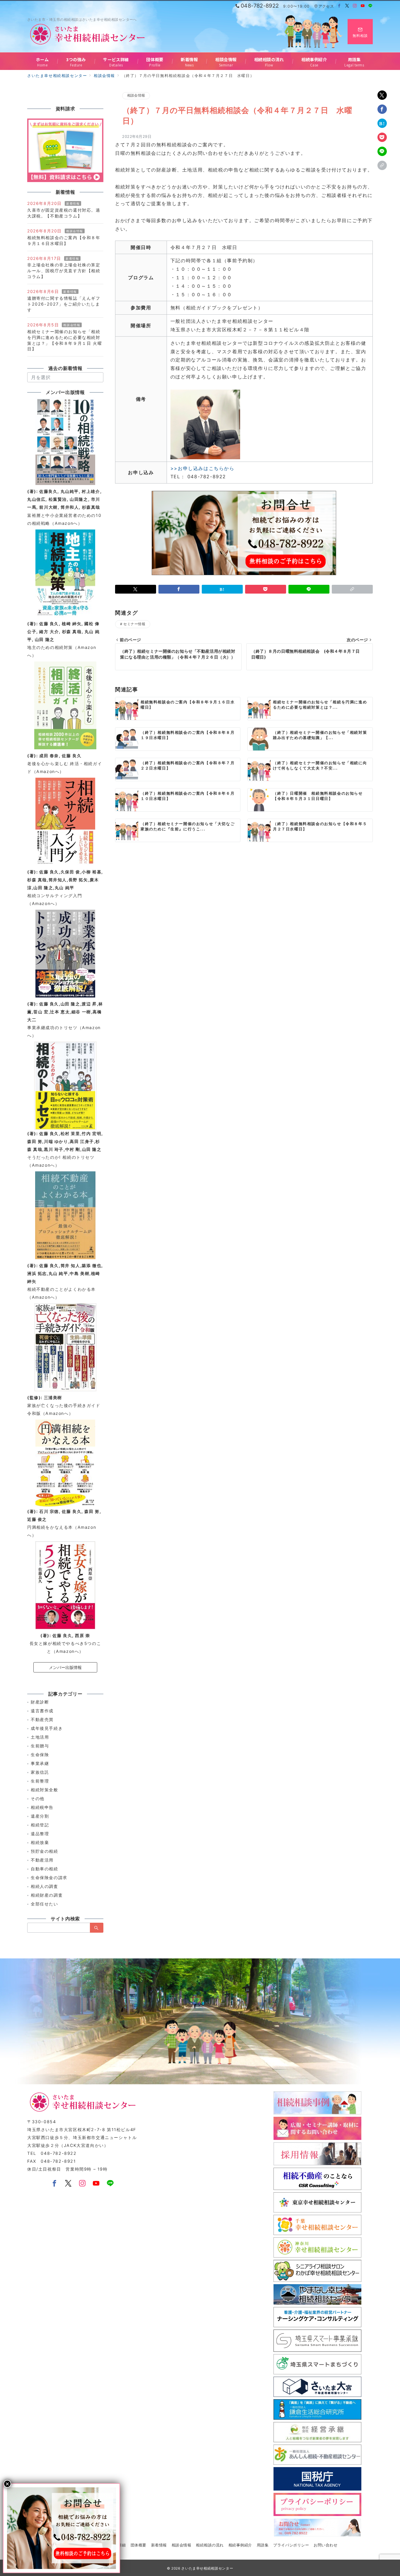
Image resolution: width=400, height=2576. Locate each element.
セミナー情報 (134, 624)
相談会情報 (136, 95)
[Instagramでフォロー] (355, 6)
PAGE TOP (386, 2494)
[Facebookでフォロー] (340, 6)
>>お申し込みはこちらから (202, 468)
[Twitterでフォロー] (347, 6)
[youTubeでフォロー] (96, 2184)
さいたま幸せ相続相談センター (207, 2568)
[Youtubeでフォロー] (363, 6)
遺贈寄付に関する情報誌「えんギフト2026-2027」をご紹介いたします (64, 304)
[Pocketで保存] (382, 137)
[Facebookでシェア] (382, 109)
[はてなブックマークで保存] (382, 123)
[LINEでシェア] (382, 151)
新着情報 (73, 203)
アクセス (326, 6)
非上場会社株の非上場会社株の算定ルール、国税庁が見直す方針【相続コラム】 (64, 271)
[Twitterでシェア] (382, 95)
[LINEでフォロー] (371, 6)
